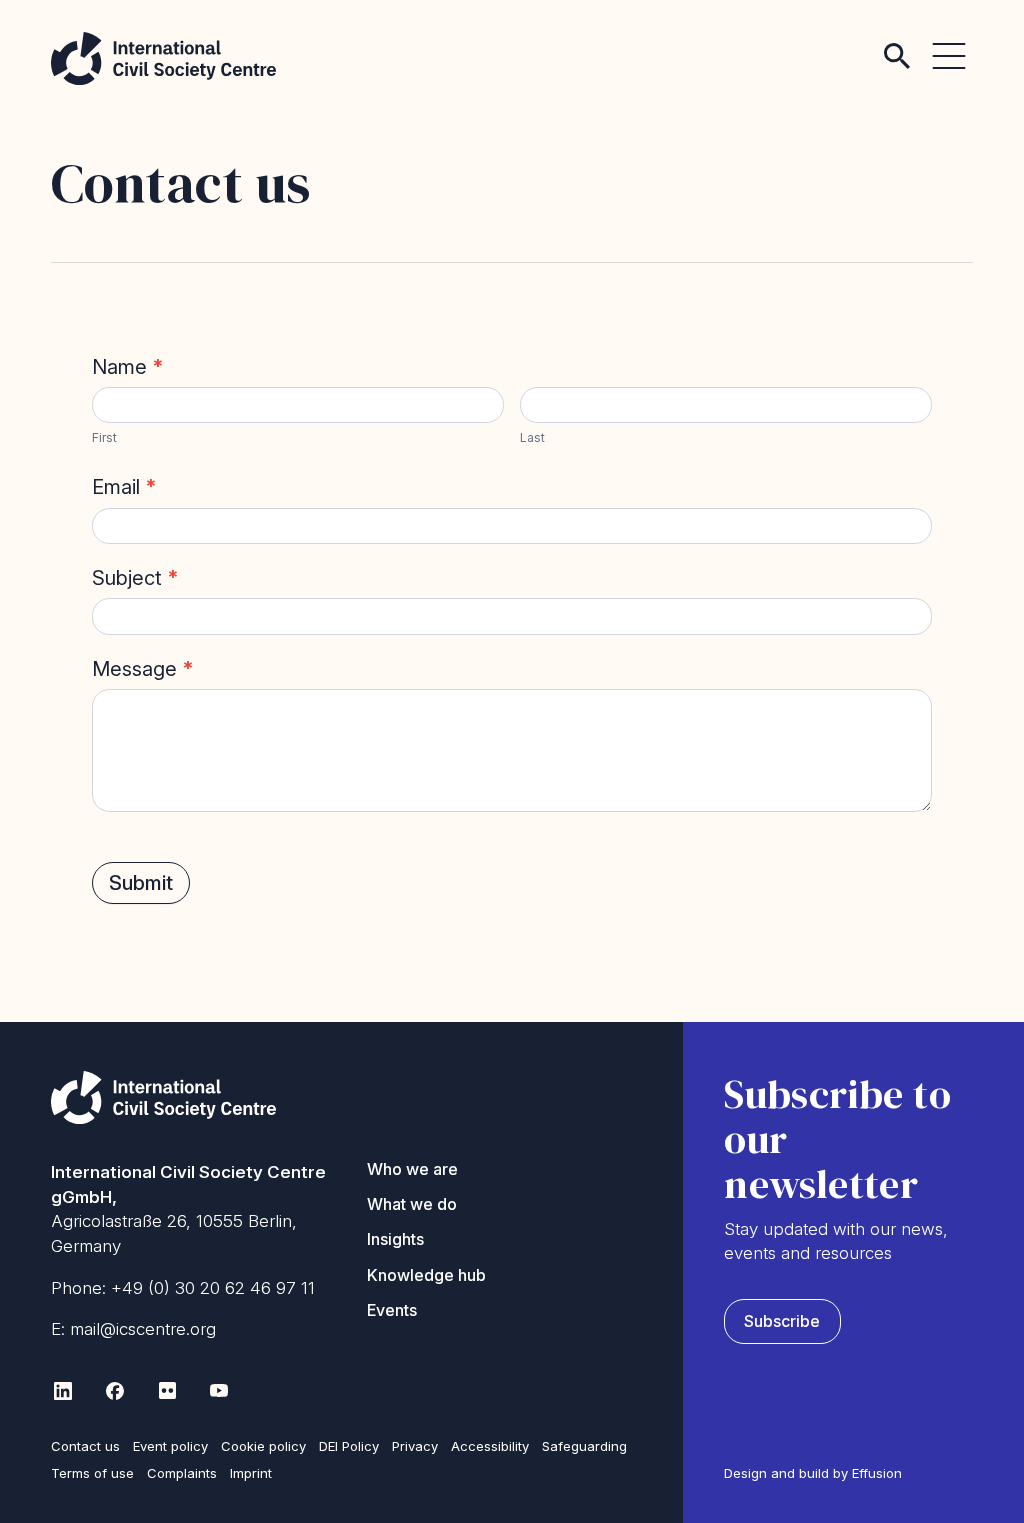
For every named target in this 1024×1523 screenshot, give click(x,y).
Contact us (85, 1446)
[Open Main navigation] (949, 40)
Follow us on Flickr (167, 1391)
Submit (141, 883)
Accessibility (490, 1446)
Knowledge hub (426, 1275)
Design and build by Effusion (813, 1473)
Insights (395, 1239)
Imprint (251, 1473)
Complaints (182, 1473)
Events (392, 1310)
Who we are (412, 1169)
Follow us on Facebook (115, 1391)
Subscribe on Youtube (219, 1391)
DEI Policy (349, 1446)
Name (128, 367)
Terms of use (92, 1473)
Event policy (170, 1446)
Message (143, 669)
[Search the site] (897, 40)
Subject (135, 578)
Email (124, 487)
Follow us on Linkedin (63, 1391)
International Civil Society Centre (163, 58)
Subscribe (782, 1321)
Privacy (415, 1446)
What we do (412, 1204)
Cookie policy (263, 1446)
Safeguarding (584, 1446)
